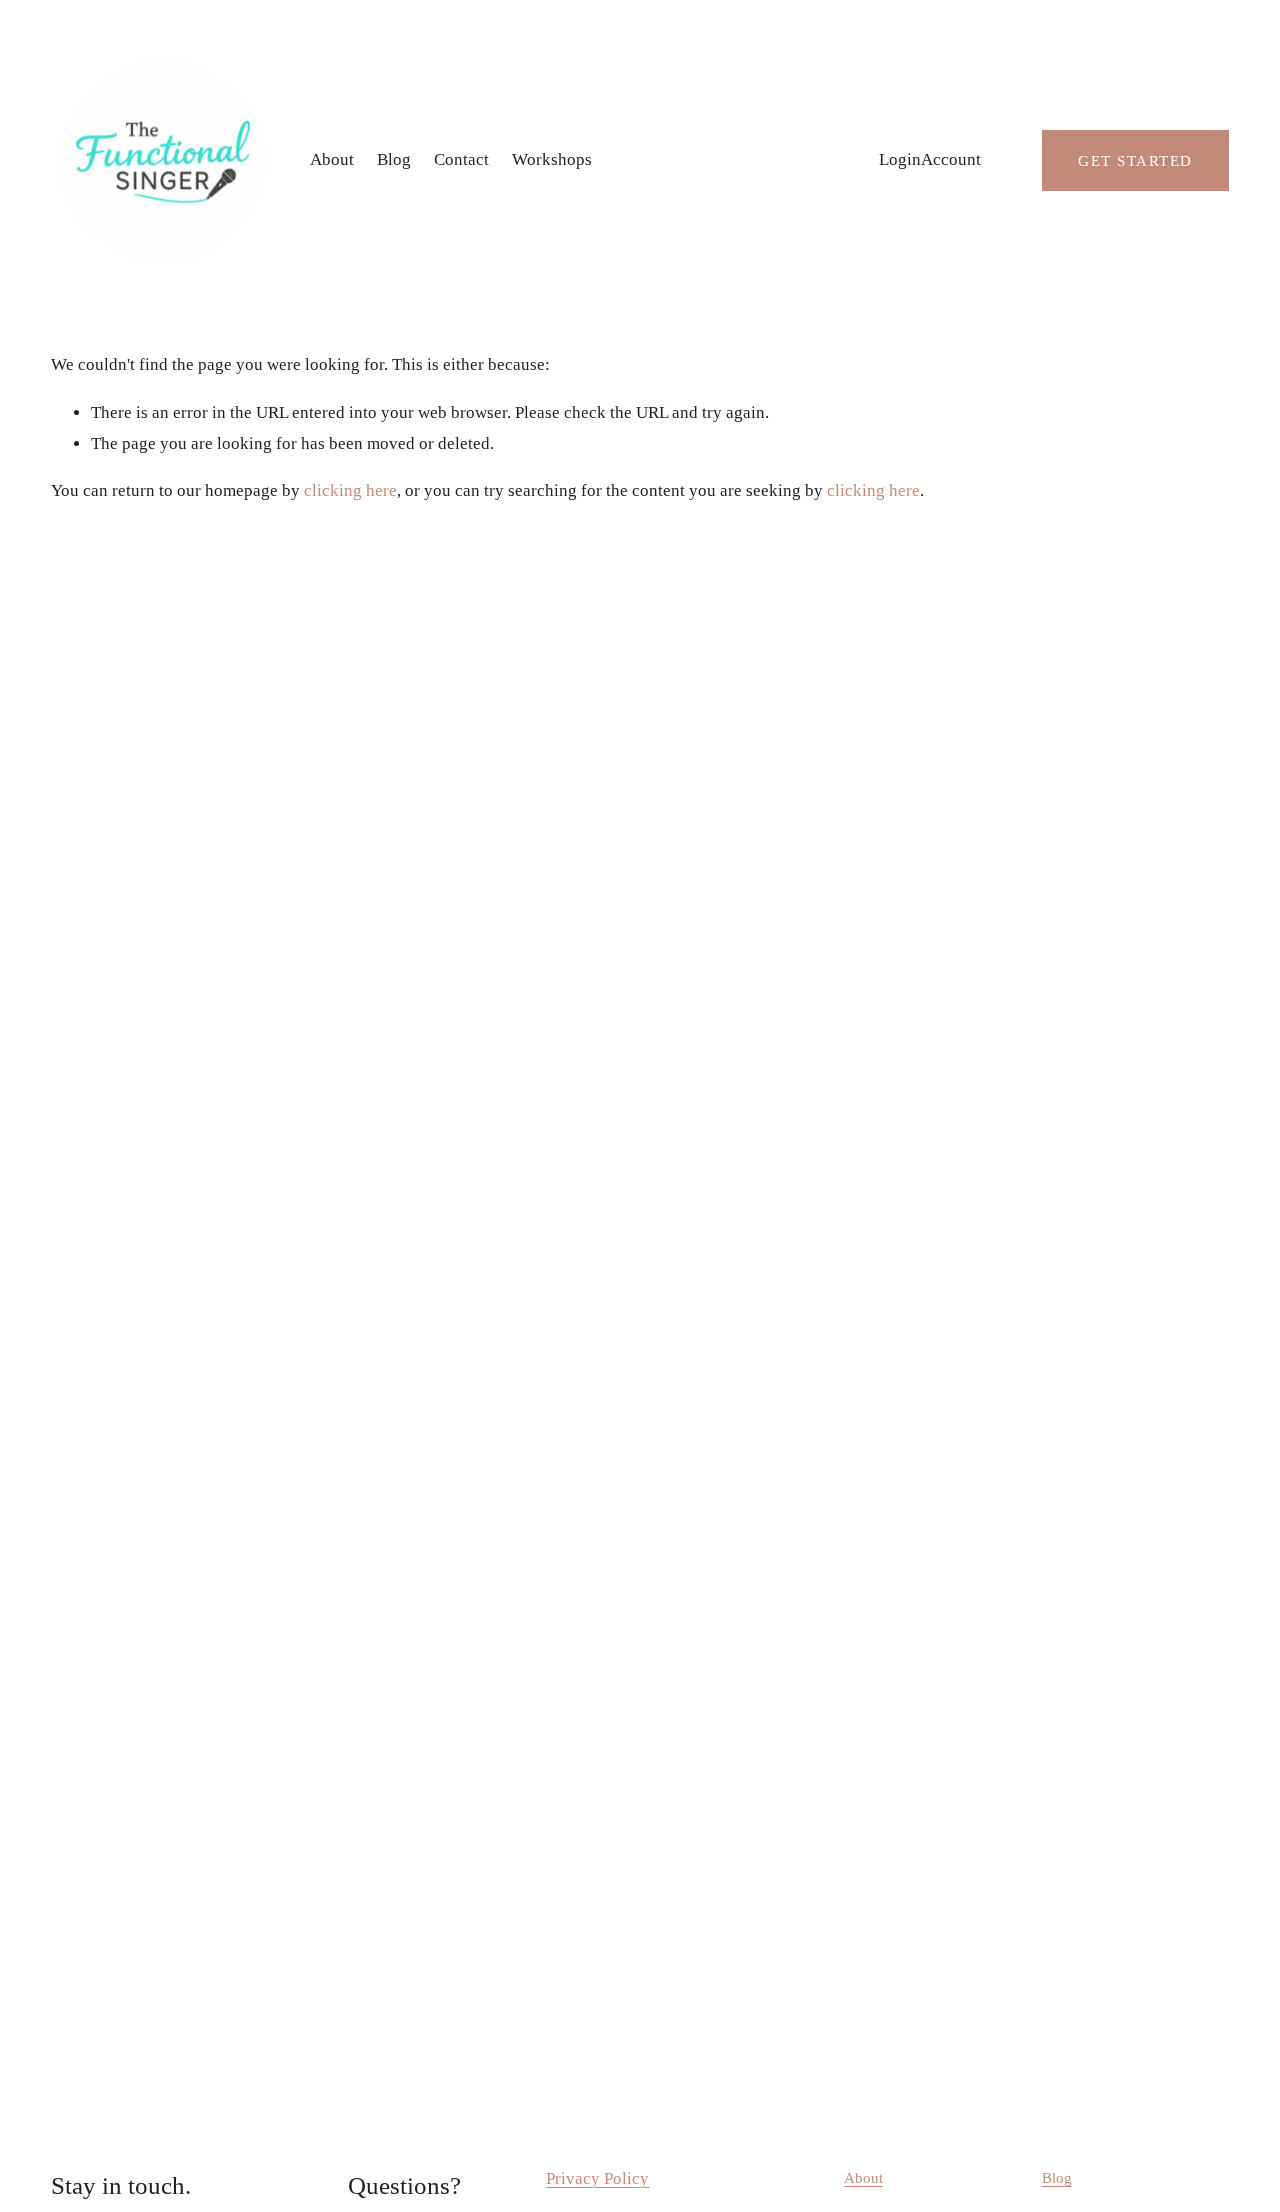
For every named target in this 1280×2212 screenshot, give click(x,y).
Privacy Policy (597, 2178)
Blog (394, 159)
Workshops (552, 159)
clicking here (350, 490)
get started (1135, 160)
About (332, 159)
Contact (461, 159)
